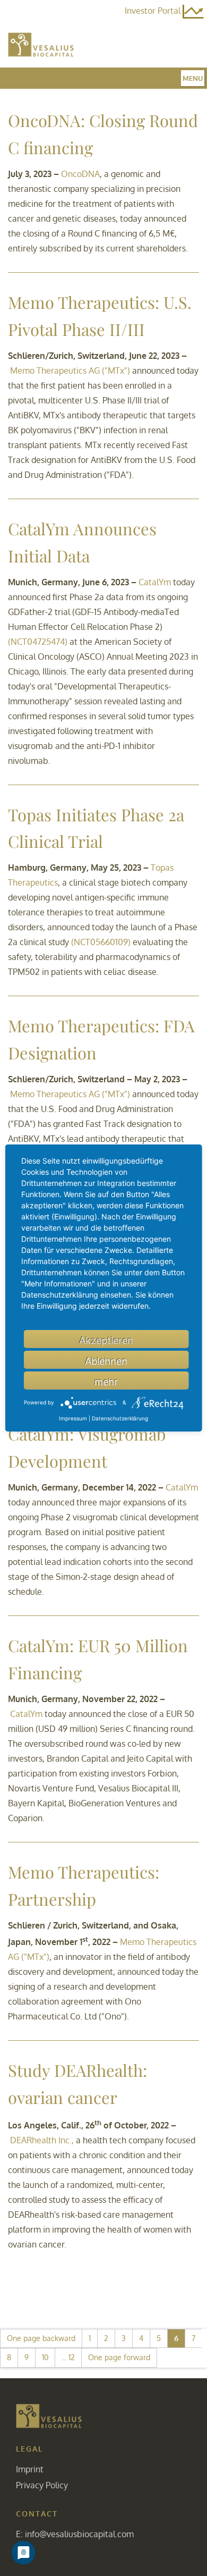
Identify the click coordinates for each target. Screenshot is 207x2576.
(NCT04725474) (38, 642)
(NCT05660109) (101, 942)
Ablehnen (106, 1361)
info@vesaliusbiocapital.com (79, 2534)
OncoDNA (80, 174)
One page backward (41, 2338)
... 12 (68, 2357)
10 (45, 2357)
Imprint (30, 2469)
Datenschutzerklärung (120, 1418)
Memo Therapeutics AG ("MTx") (70, 371)
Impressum (73, 1418)
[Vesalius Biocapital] (49, 2415)
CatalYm (155, 582)
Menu (193, 78)
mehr (106, 1382)
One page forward (119, 2357)
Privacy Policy (42, 2485)
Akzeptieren (106, 1340)
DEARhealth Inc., (42, 2140)
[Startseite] (41, 44)
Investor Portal (154, 11)
